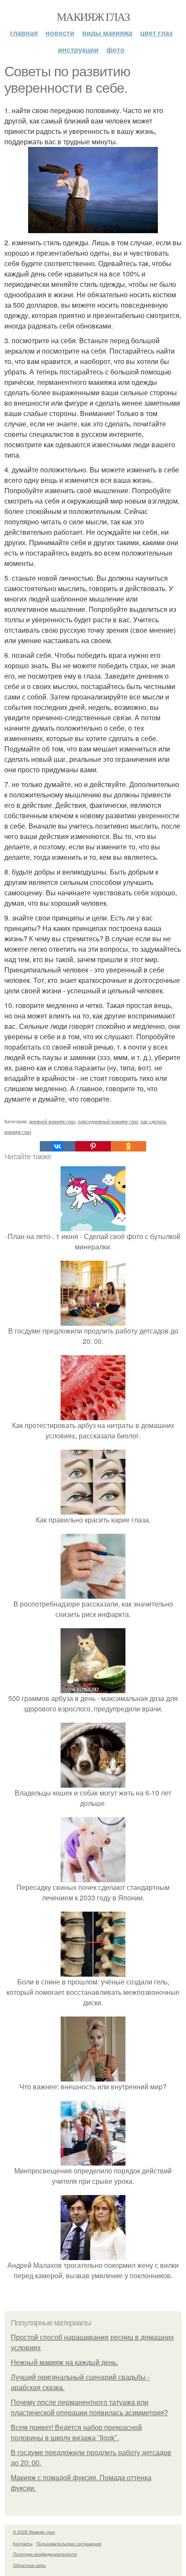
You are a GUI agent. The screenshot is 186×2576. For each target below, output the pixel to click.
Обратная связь (29, 2565)
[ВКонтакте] (58, 1146)
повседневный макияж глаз (108, 1121)
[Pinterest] (93, 1146)
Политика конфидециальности (45, 2554)
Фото (115, 50)
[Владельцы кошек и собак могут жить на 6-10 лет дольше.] (93, 1782)
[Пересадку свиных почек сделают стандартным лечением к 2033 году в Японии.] (93, 1877)
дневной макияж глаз (52, 1121)
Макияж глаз (93, 16)
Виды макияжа (107, 33)
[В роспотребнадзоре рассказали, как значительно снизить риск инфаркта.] (93, 1593)
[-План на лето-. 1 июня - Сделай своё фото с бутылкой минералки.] (93, 1226)
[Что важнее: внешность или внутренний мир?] (93, 2076)
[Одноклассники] (128, 1146)
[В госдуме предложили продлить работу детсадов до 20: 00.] (93, 1320)
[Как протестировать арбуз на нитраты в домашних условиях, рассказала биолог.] (93, 1415)
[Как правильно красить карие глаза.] (93, 1509)
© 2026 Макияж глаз (34, 2532)
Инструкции (78, 50)
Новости (60, 33)
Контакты (23, 2543)
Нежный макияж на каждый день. (64, 2363)
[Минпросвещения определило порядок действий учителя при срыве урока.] (93, 2160)
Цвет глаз (156, 33)
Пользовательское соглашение (69, 2543)
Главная (24, 33)
